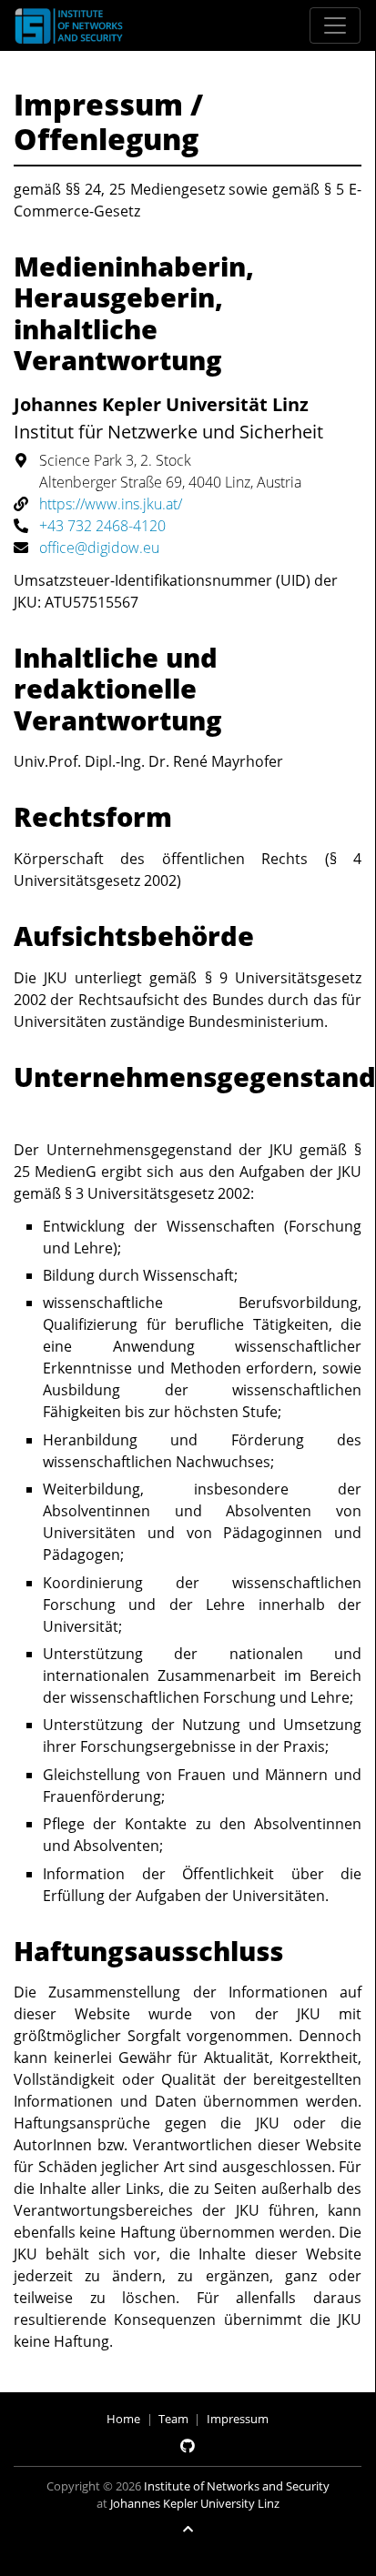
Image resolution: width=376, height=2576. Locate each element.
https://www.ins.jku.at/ (111, 504)
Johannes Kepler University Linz (195, 2503)
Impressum (238, 2419)
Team (173, 2419)
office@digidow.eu (99, 548)
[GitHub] (188, 2446)
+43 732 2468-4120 (102, 526)
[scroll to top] (188, 2529)
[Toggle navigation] (335, 25)
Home (123, 2419)
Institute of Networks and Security (237, 2486)
